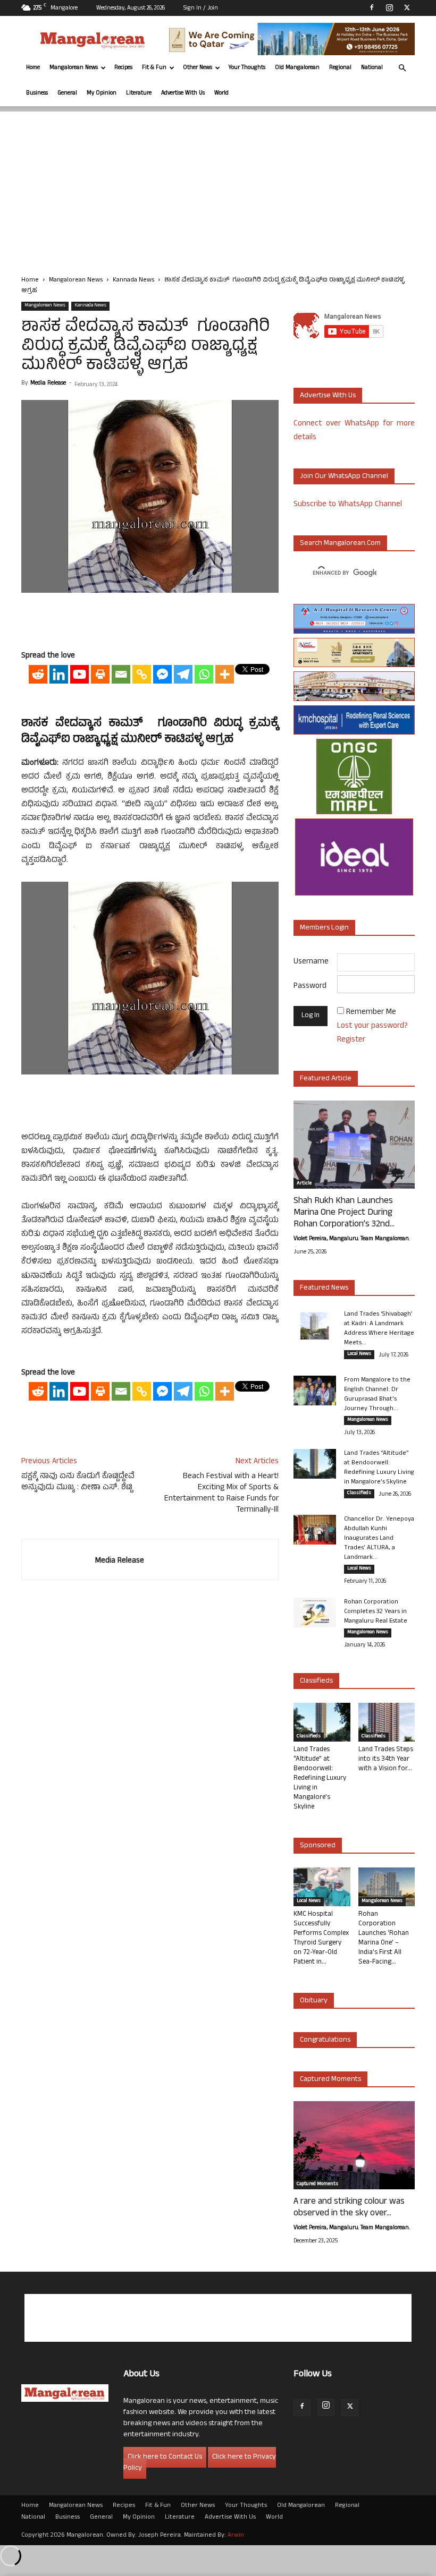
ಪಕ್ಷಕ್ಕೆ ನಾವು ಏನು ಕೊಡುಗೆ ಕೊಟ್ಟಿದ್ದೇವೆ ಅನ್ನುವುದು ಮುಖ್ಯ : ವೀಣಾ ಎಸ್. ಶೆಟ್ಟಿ (78, 1482)
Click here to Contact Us (165, 2457)
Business (37, 93)
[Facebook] (372, 7)
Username (311, 962)
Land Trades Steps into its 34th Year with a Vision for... (386, 1760)
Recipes (123, 68)
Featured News (324, 1288)
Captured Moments (330, 2080)
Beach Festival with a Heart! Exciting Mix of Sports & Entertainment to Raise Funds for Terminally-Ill (221, 1494)
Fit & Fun (154, 68)
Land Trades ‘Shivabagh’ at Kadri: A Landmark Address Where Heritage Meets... (379, 1329)
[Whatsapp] (204, 674)
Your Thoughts (247, 68)
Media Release (48, 383)
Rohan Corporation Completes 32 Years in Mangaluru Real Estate (376, 1612)
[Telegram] (183, 674)
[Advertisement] (218, 186)
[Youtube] (79, 674)
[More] (225, 674)
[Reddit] (38, 674)
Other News (198, 68)
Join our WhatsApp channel (344, 477)
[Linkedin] (59, 674)
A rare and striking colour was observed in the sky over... (349, 2208)
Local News (359, 1354)
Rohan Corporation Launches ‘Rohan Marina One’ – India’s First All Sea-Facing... (384, 1939)
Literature (139, 93)
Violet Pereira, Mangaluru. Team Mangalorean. (351, 1239)
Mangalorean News (74, 68)
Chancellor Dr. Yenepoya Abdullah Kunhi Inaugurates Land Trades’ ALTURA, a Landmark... (379, 1539)
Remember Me (371, 1013)
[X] (407, 7)
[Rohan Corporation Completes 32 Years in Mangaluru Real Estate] (315, 1613)
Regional (340, 68)
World (221, 93)
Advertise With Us (183, 93)
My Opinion (102, 93)
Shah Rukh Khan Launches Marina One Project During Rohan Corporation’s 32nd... (344, 1213)
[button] (402, 68)
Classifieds (359, 1494)
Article (304, 1184)
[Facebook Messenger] (162, 674)
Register (351, 1040)
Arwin (236, 2536)
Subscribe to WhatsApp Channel (348, 505)
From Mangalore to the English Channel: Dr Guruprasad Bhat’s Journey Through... (377, 1395)
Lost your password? (372, 1026)
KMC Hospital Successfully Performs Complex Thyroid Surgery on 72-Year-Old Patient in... (321, 1939)
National (372, 68)
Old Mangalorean (297, 68)
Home (33, 68)
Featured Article (326, 1079)
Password (310, 987)
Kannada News (133, 280)
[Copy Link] (142, 674)
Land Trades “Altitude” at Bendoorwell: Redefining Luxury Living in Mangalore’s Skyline (379, 1468)
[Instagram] (389, 7)
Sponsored (318, 1846)
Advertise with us (328, 396)
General (67, 93)
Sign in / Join (201, 8)
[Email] (121, 674)
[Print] (100, 674)
